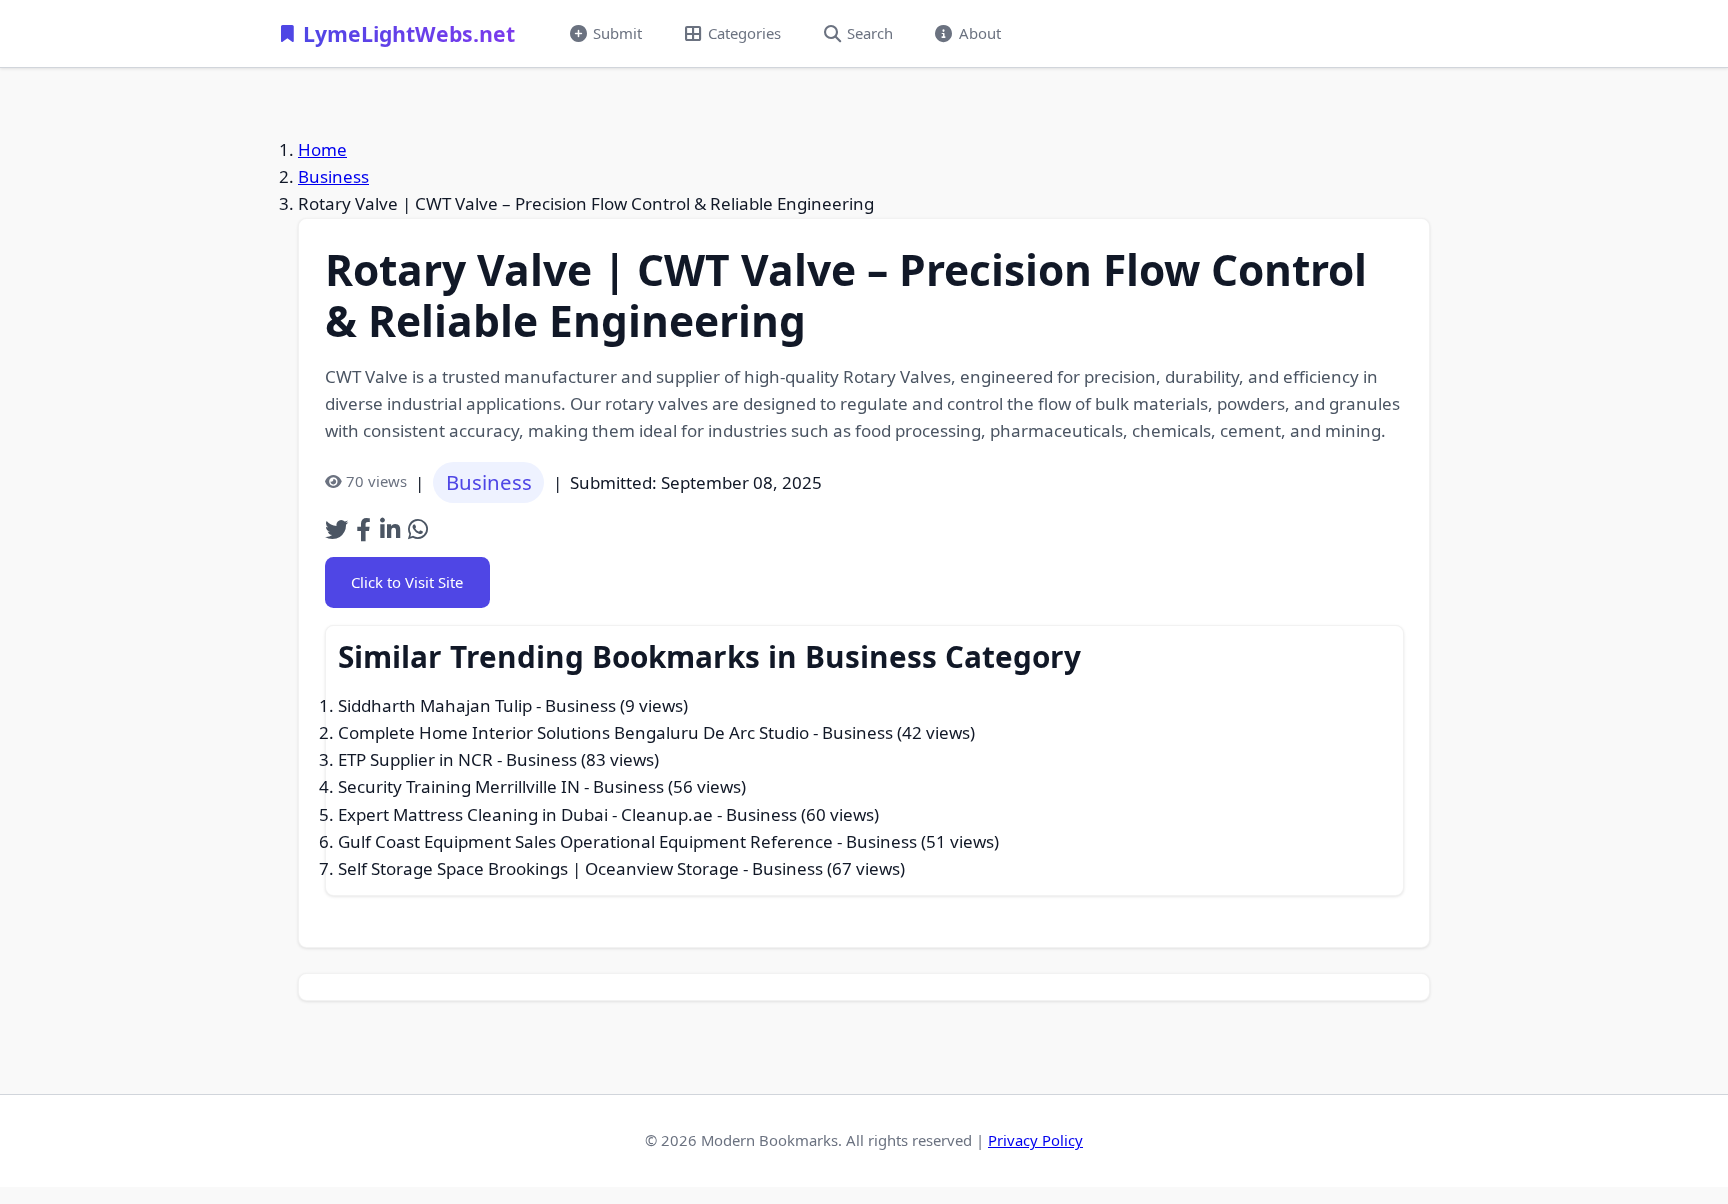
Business (333, 176)
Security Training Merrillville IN (459, 786)
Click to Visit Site (407, 582)
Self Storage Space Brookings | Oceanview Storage (538, 868)
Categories (744, 33)
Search (870, 33)
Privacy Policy (1035, 1140)
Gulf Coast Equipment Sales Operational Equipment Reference (585, 841)
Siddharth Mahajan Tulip (435, 705)
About (980, 33)
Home (322, 149)
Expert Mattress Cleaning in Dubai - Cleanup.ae (525, 814)
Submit (617, 33)
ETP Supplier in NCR (415, 759)
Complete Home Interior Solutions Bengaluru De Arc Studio (573, 732)
